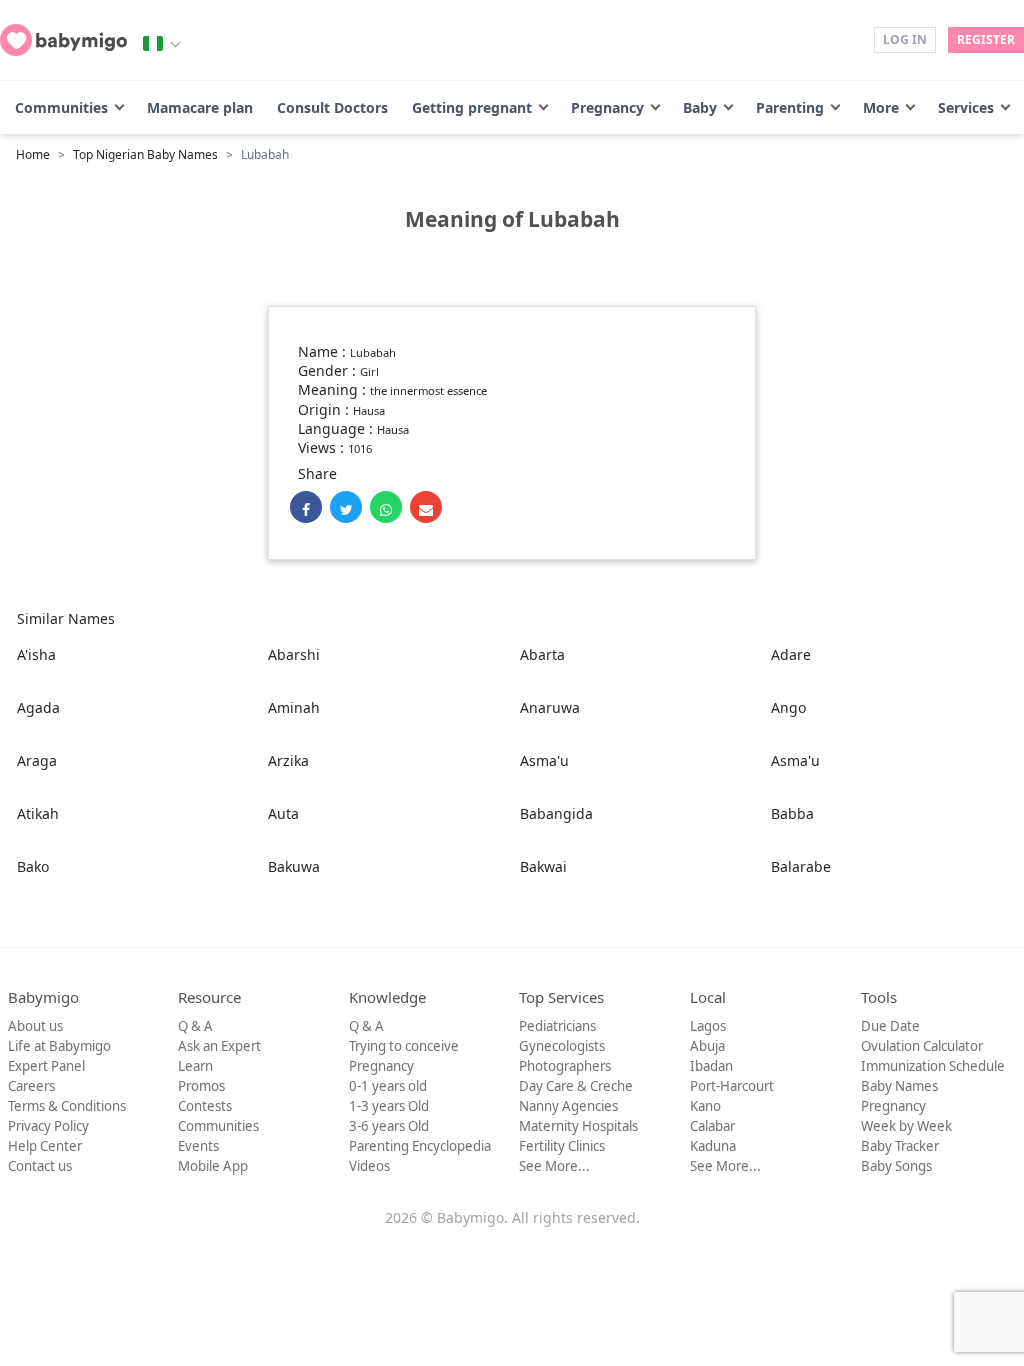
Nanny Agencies (568, 1106)
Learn (195, 1066)
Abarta (542, 654)
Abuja (707, 1046)
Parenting (790, 107)
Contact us (40, 1166)
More (881, 107)
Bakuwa (294, 866)
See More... (554, 1166)
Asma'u (544, 760)
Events (198, 1146)
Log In (905, 39)
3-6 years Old (389, 1126)
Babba (792, 813)
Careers (31, 1086)
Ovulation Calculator (922, 1046)
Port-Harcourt (732, 1086)
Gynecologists (562, 1046)
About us (35, 1026)
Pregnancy (607, 107)
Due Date (890, 1026)
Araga (37, 760)
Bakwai (543, 866)
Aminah (294, 707)
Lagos (708, 1026)
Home (33, 154)
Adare (791, 654)
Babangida (556, 813)
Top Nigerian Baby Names (145, 154)
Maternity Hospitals (578, 1126)
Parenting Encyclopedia (420, 1146)
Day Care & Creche (576, 1086)
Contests (205, 1106)
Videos (369, 1166)
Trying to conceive (404, 1046)
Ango (788, 707)
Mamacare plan (200, 107)
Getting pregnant (472, 107)
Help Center (45, 1146)
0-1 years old (388, 1086)
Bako (33, 866)
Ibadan (711, 1066)
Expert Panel (46, 1066)
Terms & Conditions (67, 1106)
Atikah (38, 813)
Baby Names (899, 1086)
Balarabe (801, 866)
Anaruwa (550, 707)
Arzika (288, 760)
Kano (705, 1106)
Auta (283, 813)
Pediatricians (557, 1026)
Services (966, 107)
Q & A (195, 1026)
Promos (201, 1086)
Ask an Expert (219, 1046)
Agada (38, 707)
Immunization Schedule (933, 1066)
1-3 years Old (389, 1106)
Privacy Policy (48, 1126)
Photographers (565, 1066)
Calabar (712, 1126)
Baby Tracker (900, 1146)
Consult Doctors (332, 107)
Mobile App (213, 1166)
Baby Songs (896, 1166)
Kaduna (713, 1146)
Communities (61, 107)
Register (986, 39)
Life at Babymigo (59, 1046)
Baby (700, 107)
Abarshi (294, 654)
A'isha (36, 654)
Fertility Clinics (562, 1146)
